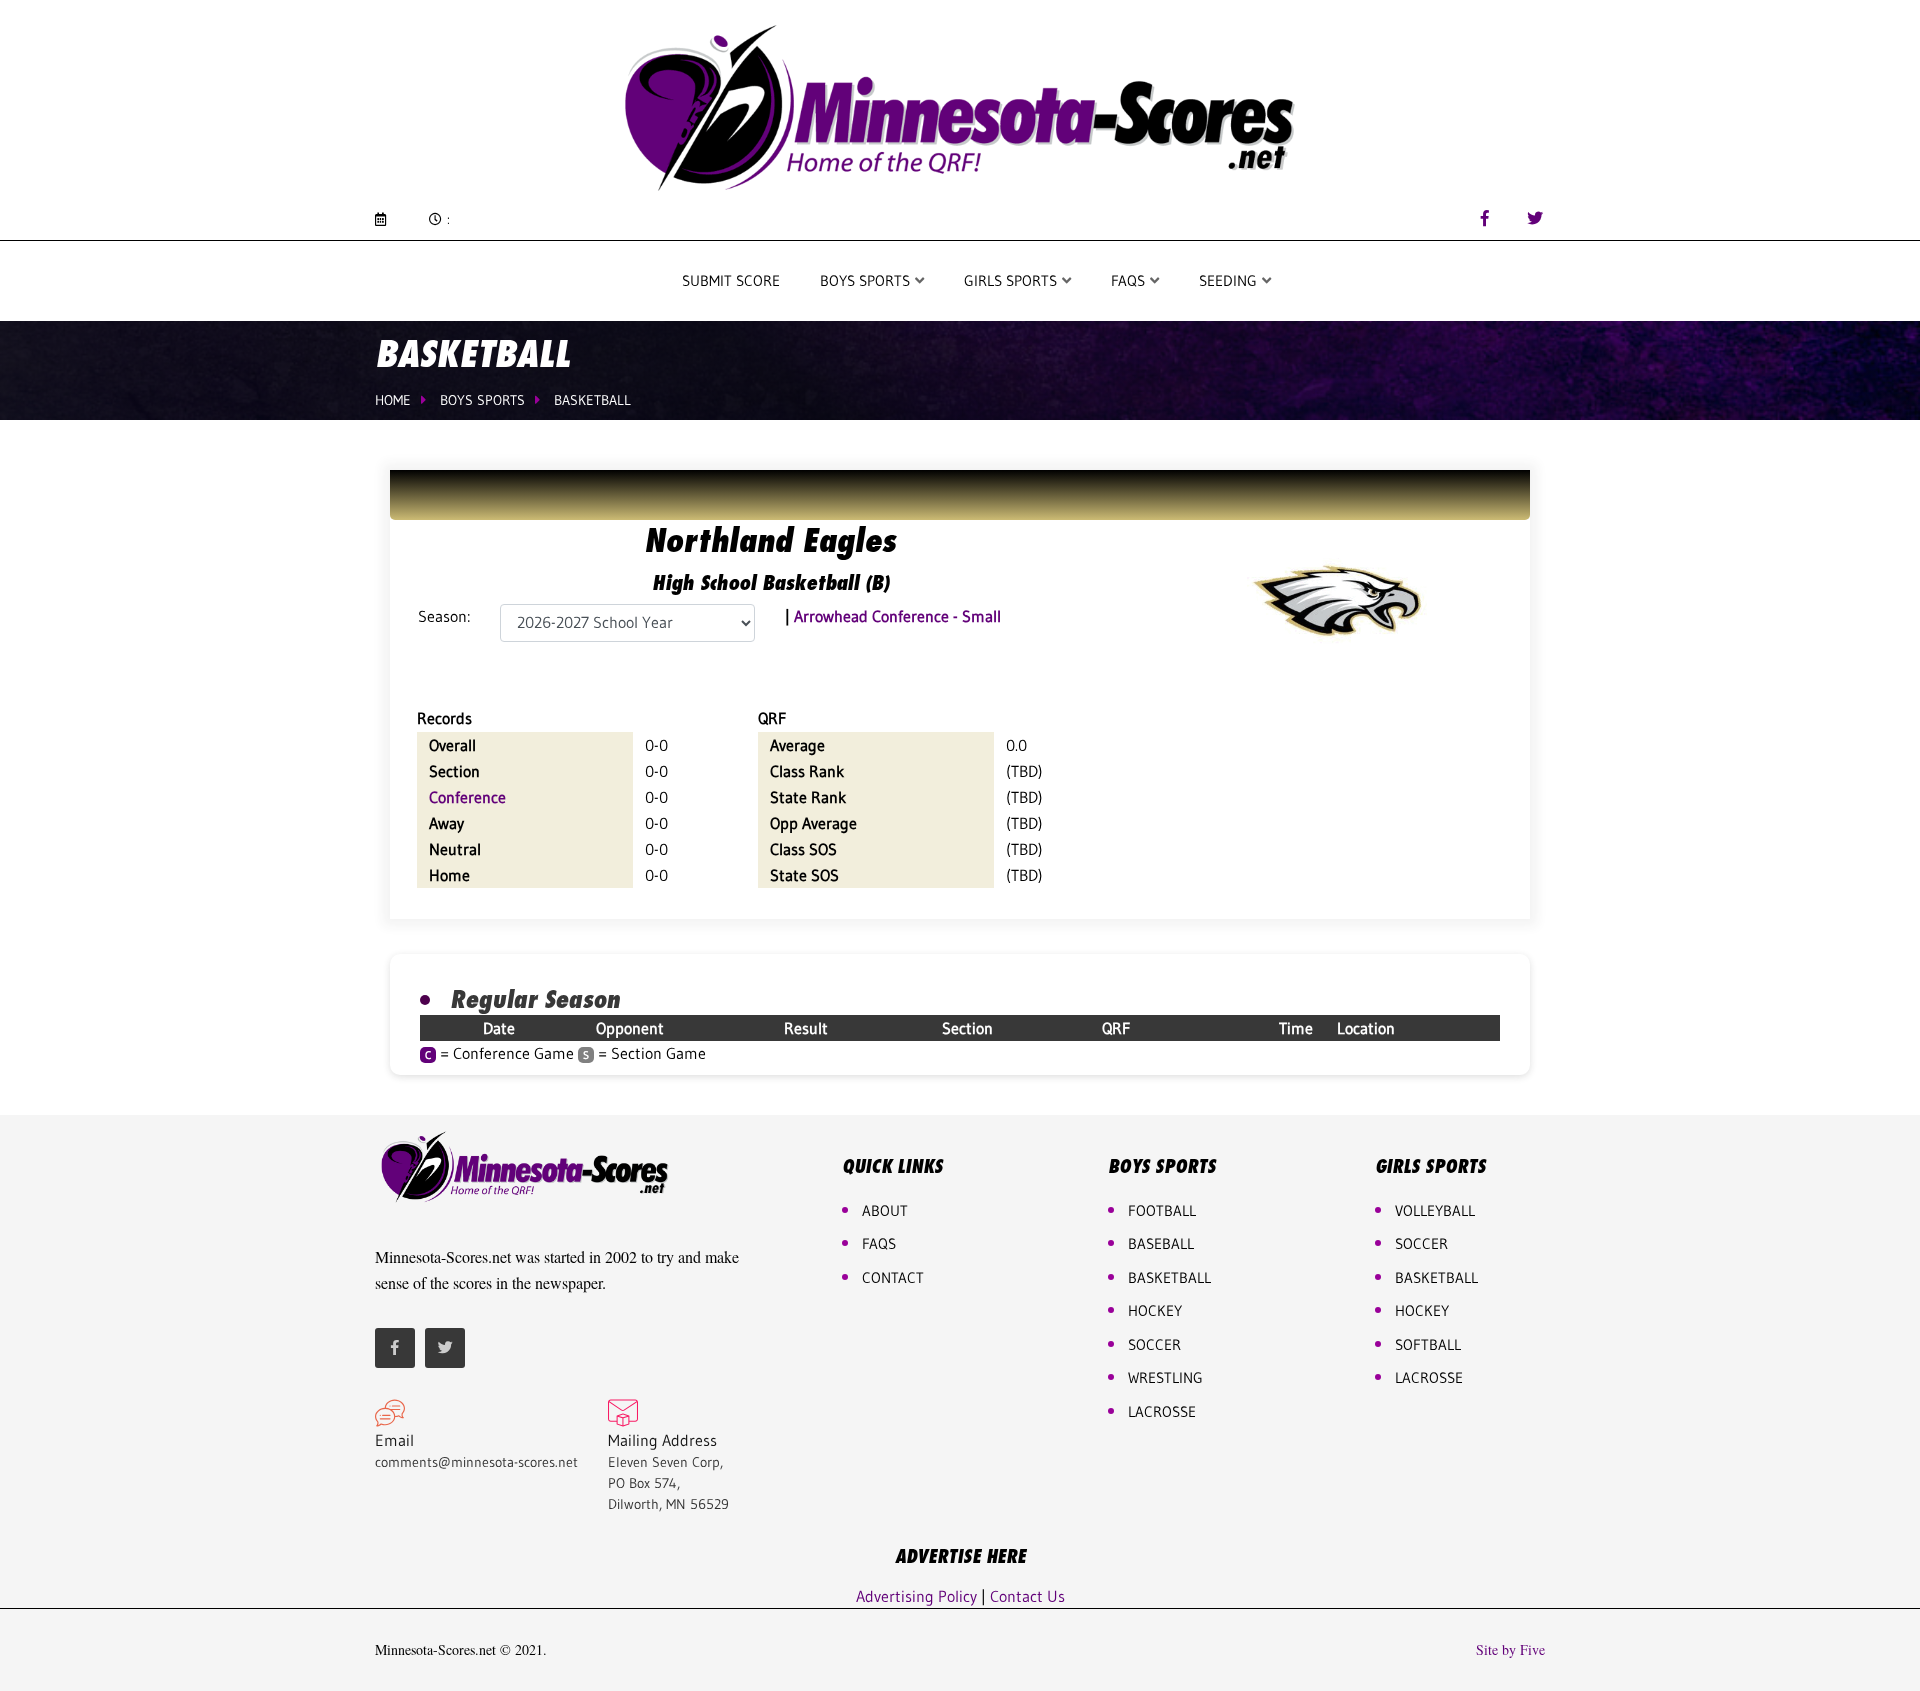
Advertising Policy (916, 1596)
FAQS (1130, 280)
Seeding (1230, 280)
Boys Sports (867, 280)
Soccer (1154, 1344)
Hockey (1422, 1310)
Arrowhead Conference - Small (897, 616)
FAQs (879, 1243)
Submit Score (731, 280)
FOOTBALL (1162, 1210)
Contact (893, 1277)
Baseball (1161, 1243)
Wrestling (1165, 1377)
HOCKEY (1155, 1310)
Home (393, 400)
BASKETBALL (1169, 1277)
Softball (1428, 1344)
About (885, 1210)
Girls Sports (1012, 280)
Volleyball (1435, 1210)
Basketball (592, 400)
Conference (467, 797)
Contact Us (1027, 1596)
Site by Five (1510, 1650)
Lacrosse (1162, 1411)
